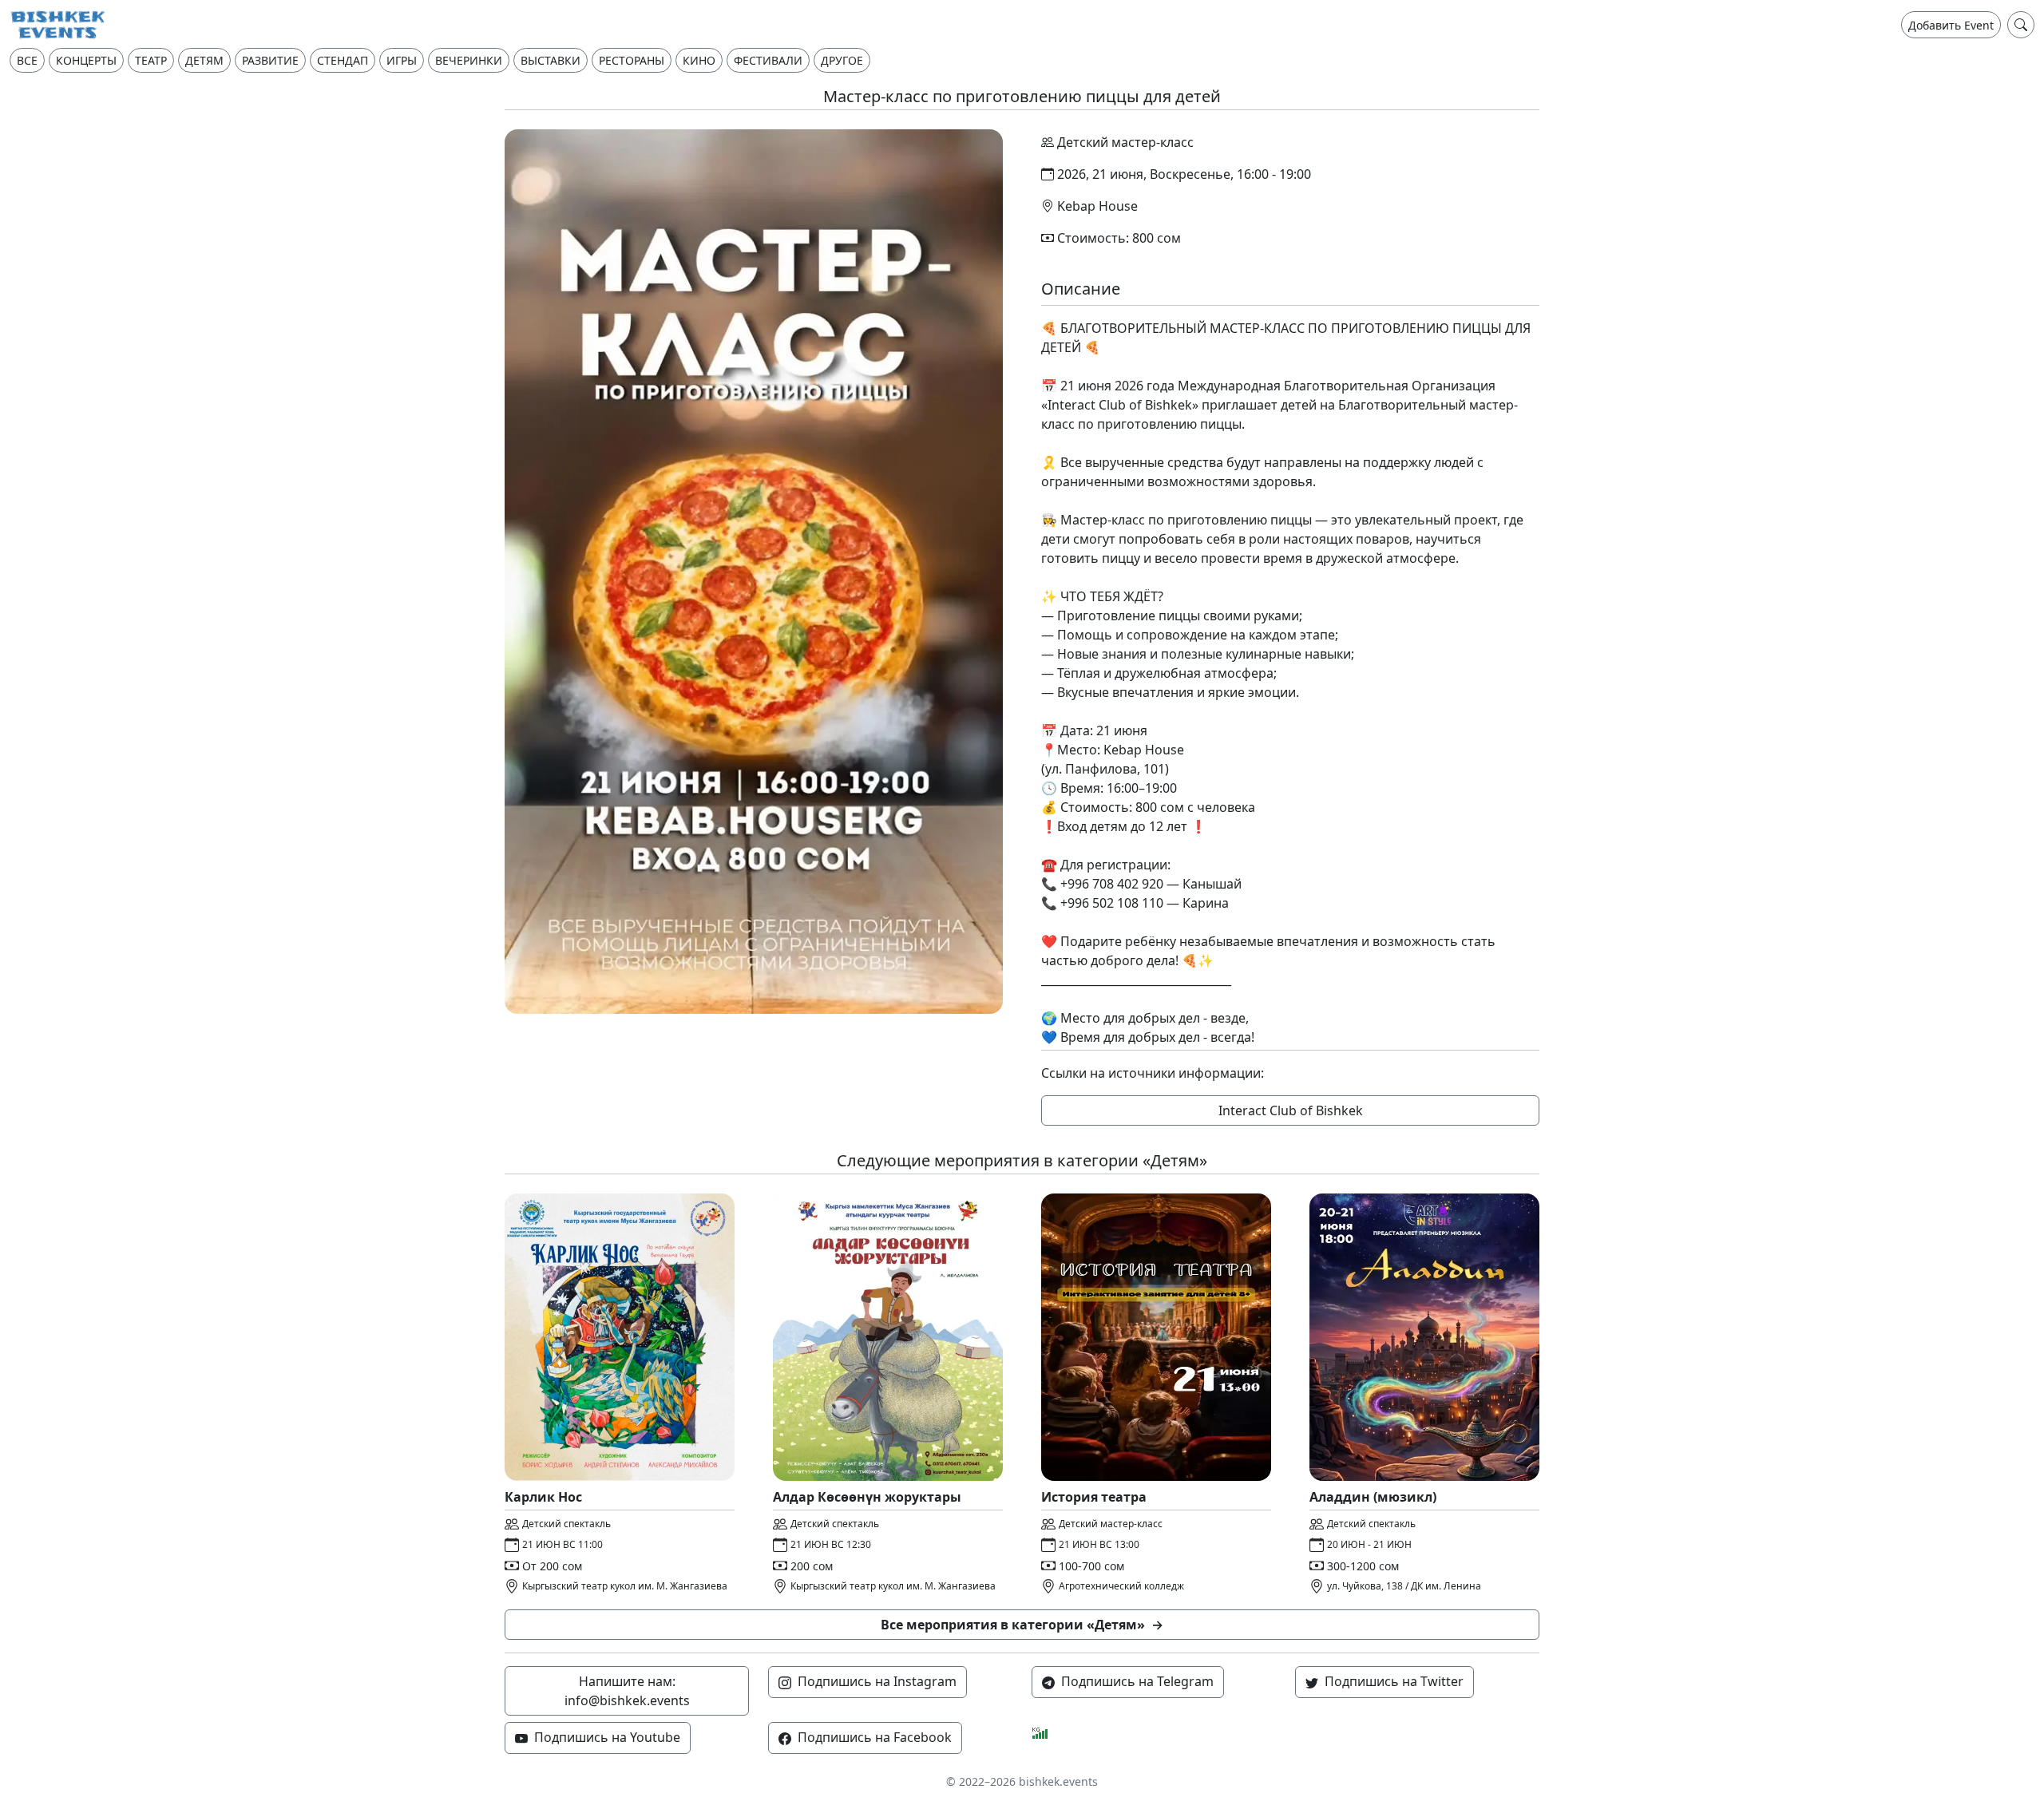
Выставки (551, 60)
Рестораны (632, 60)
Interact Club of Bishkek (1291, 1110)
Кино (699, 60)
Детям (204, 60)
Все (27, 60)
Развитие (270, 60)
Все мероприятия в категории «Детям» (1022, 1625)
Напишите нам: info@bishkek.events (627, 1691)
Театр (151, 60)
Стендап (343, 60)
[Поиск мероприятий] (2021, 25)
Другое (842, 60)
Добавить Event (1951, 25)
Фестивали (768, 60)
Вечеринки (469, 60)
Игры (402, 60)
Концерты (86, 60)
